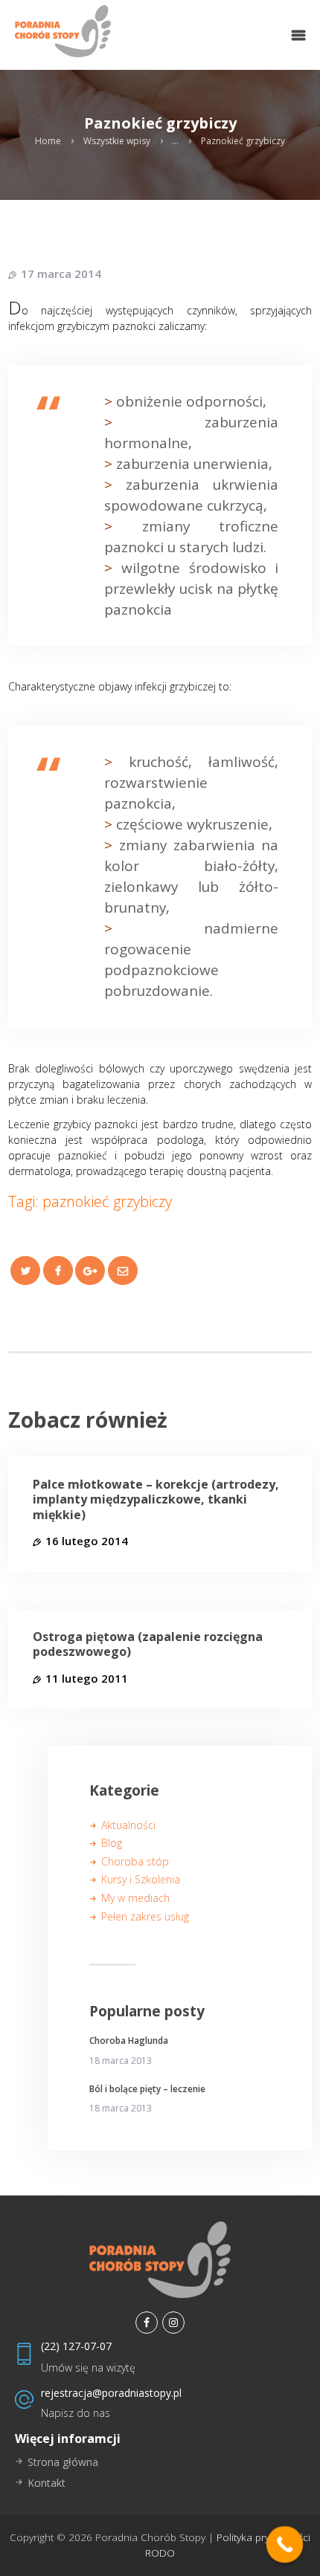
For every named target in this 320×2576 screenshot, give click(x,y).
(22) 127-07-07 (76, 2346)
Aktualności (128, 1825)
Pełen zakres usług (145, 1916)
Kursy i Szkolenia (141, 1879)
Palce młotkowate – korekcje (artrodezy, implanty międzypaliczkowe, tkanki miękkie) (156, 1500)
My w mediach (135, 1898)
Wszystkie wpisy (117, 141)
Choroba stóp (135, 1861)
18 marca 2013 (121, 2061)
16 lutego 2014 (87, 1541)
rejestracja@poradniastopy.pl (111, 2393)
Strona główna (63, 2462)
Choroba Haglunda (129, 2041)
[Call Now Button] (285, 2545)
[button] (298, 35)
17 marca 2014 (61, 274)
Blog (112, 1843)
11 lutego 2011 (87, 1678)
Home (48, 141)
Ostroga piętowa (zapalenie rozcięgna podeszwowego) (148, 1645)
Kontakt (47, 2483)
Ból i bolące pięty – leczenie (147, 2089)
